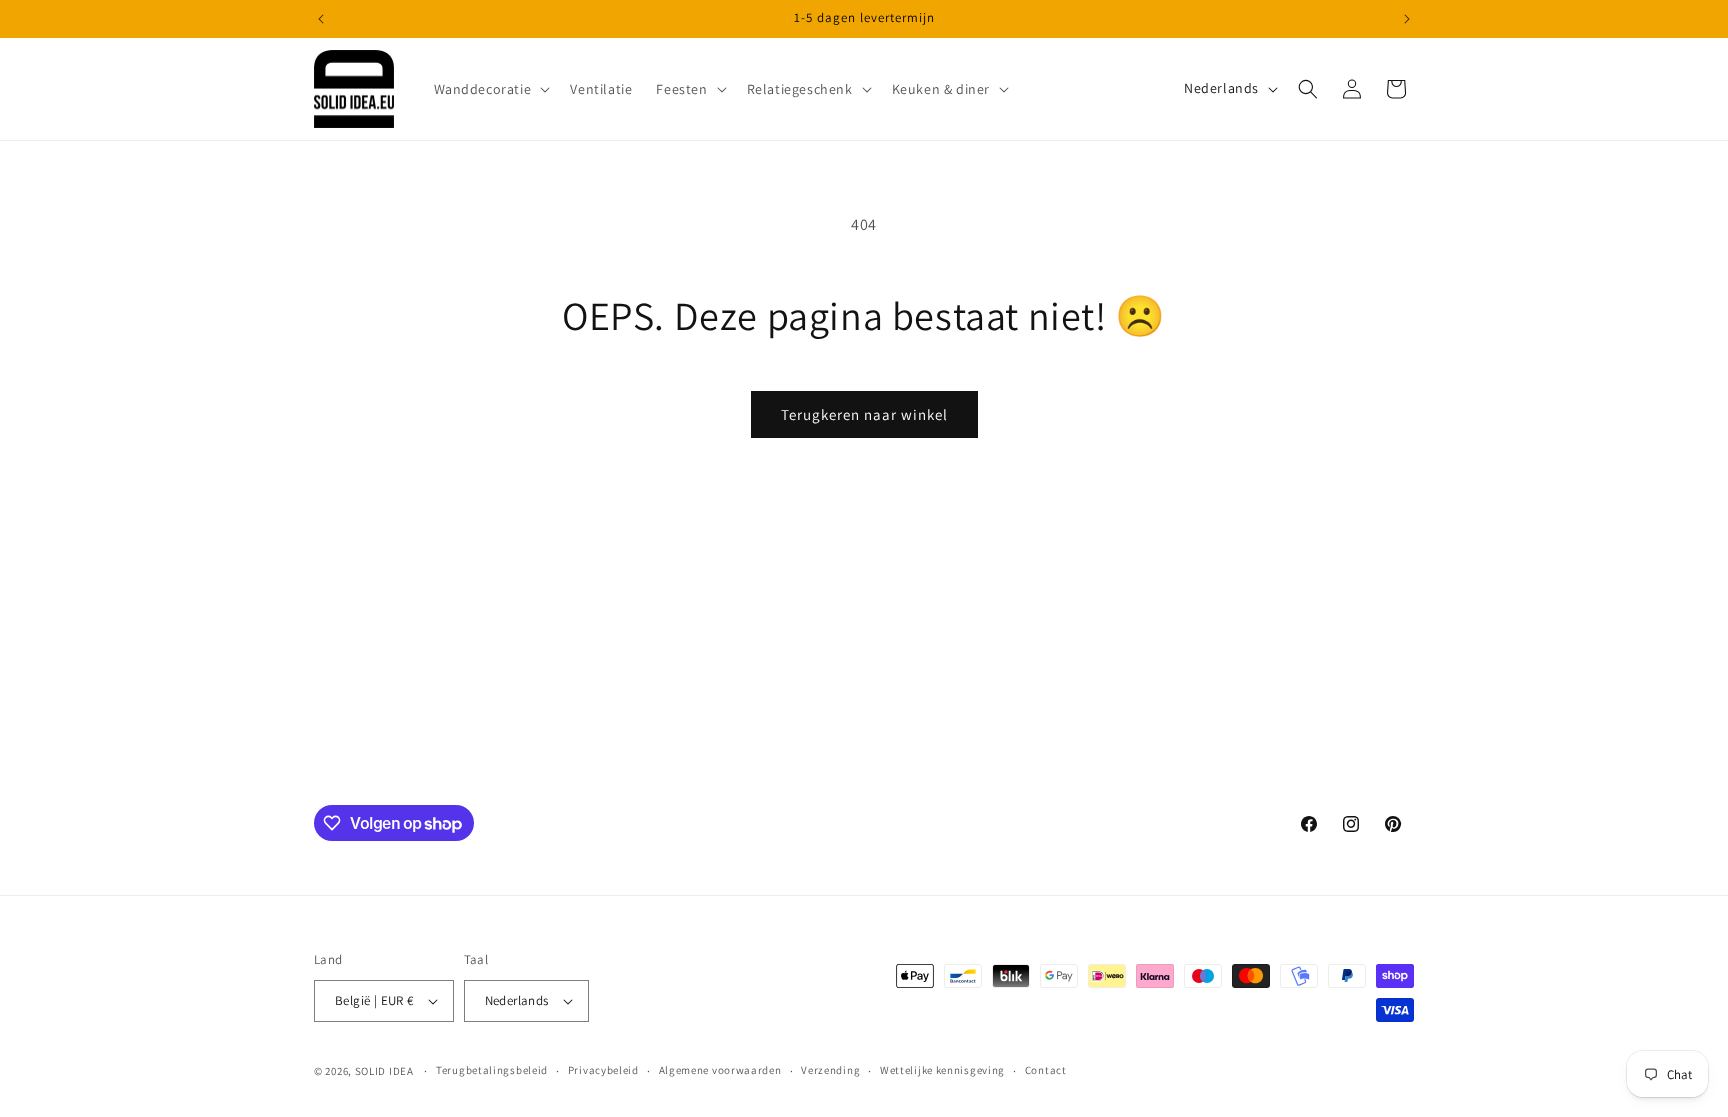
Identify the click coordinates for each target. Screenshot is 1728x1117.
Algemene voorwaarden (720, 1070)
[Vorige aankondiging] (321, 19)
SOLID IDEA (384, 1071)
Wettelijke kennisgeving (942, 1070)
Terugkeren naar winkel (864, 414)
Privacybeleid (603, 1070)
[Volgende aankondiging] (1407, 19)
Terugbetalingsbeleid (492, 1070)
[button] (490, 89)
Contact (1046, 1070)
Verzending (830, 1070)
